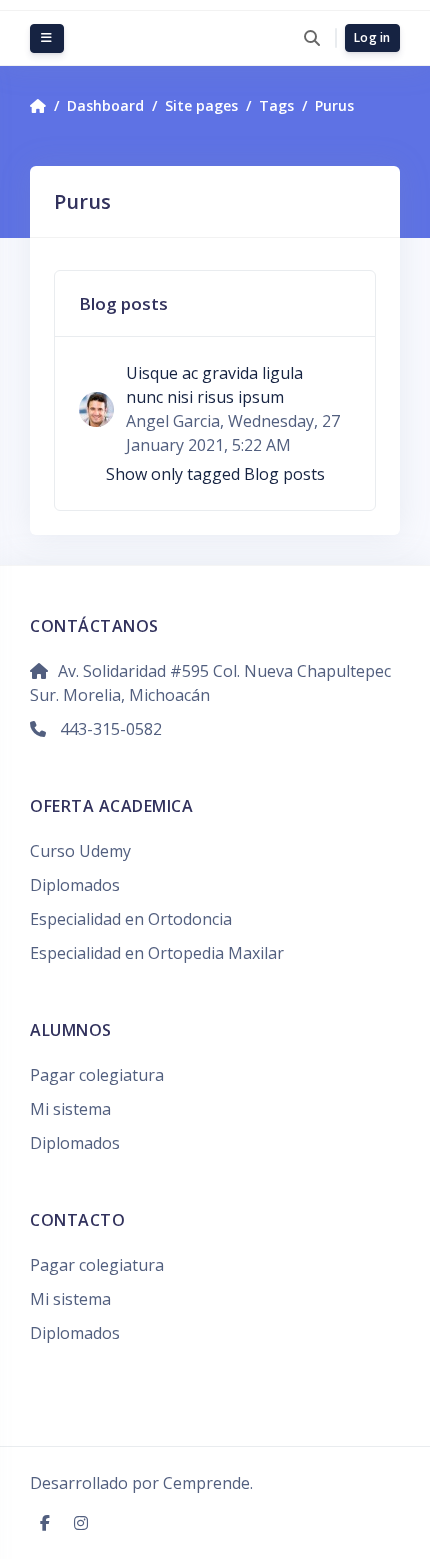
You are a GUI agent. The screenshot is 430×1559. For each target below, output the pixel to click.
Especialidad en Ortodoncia (131, 919)
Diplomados (75, 885)
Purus (334, 105)
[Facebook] (47, 1523)
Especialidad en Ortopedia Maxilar (157, 953)
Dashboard (105, 105)
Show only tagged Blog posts (215, 474)
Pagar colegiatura (97, 1075)
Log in (372, 37)
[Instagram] (81, 1523)
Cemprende (206, 1483)
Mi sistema (70, 1109)
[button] (311, 38)
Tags (276, 105)
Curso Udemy (80, 851)
